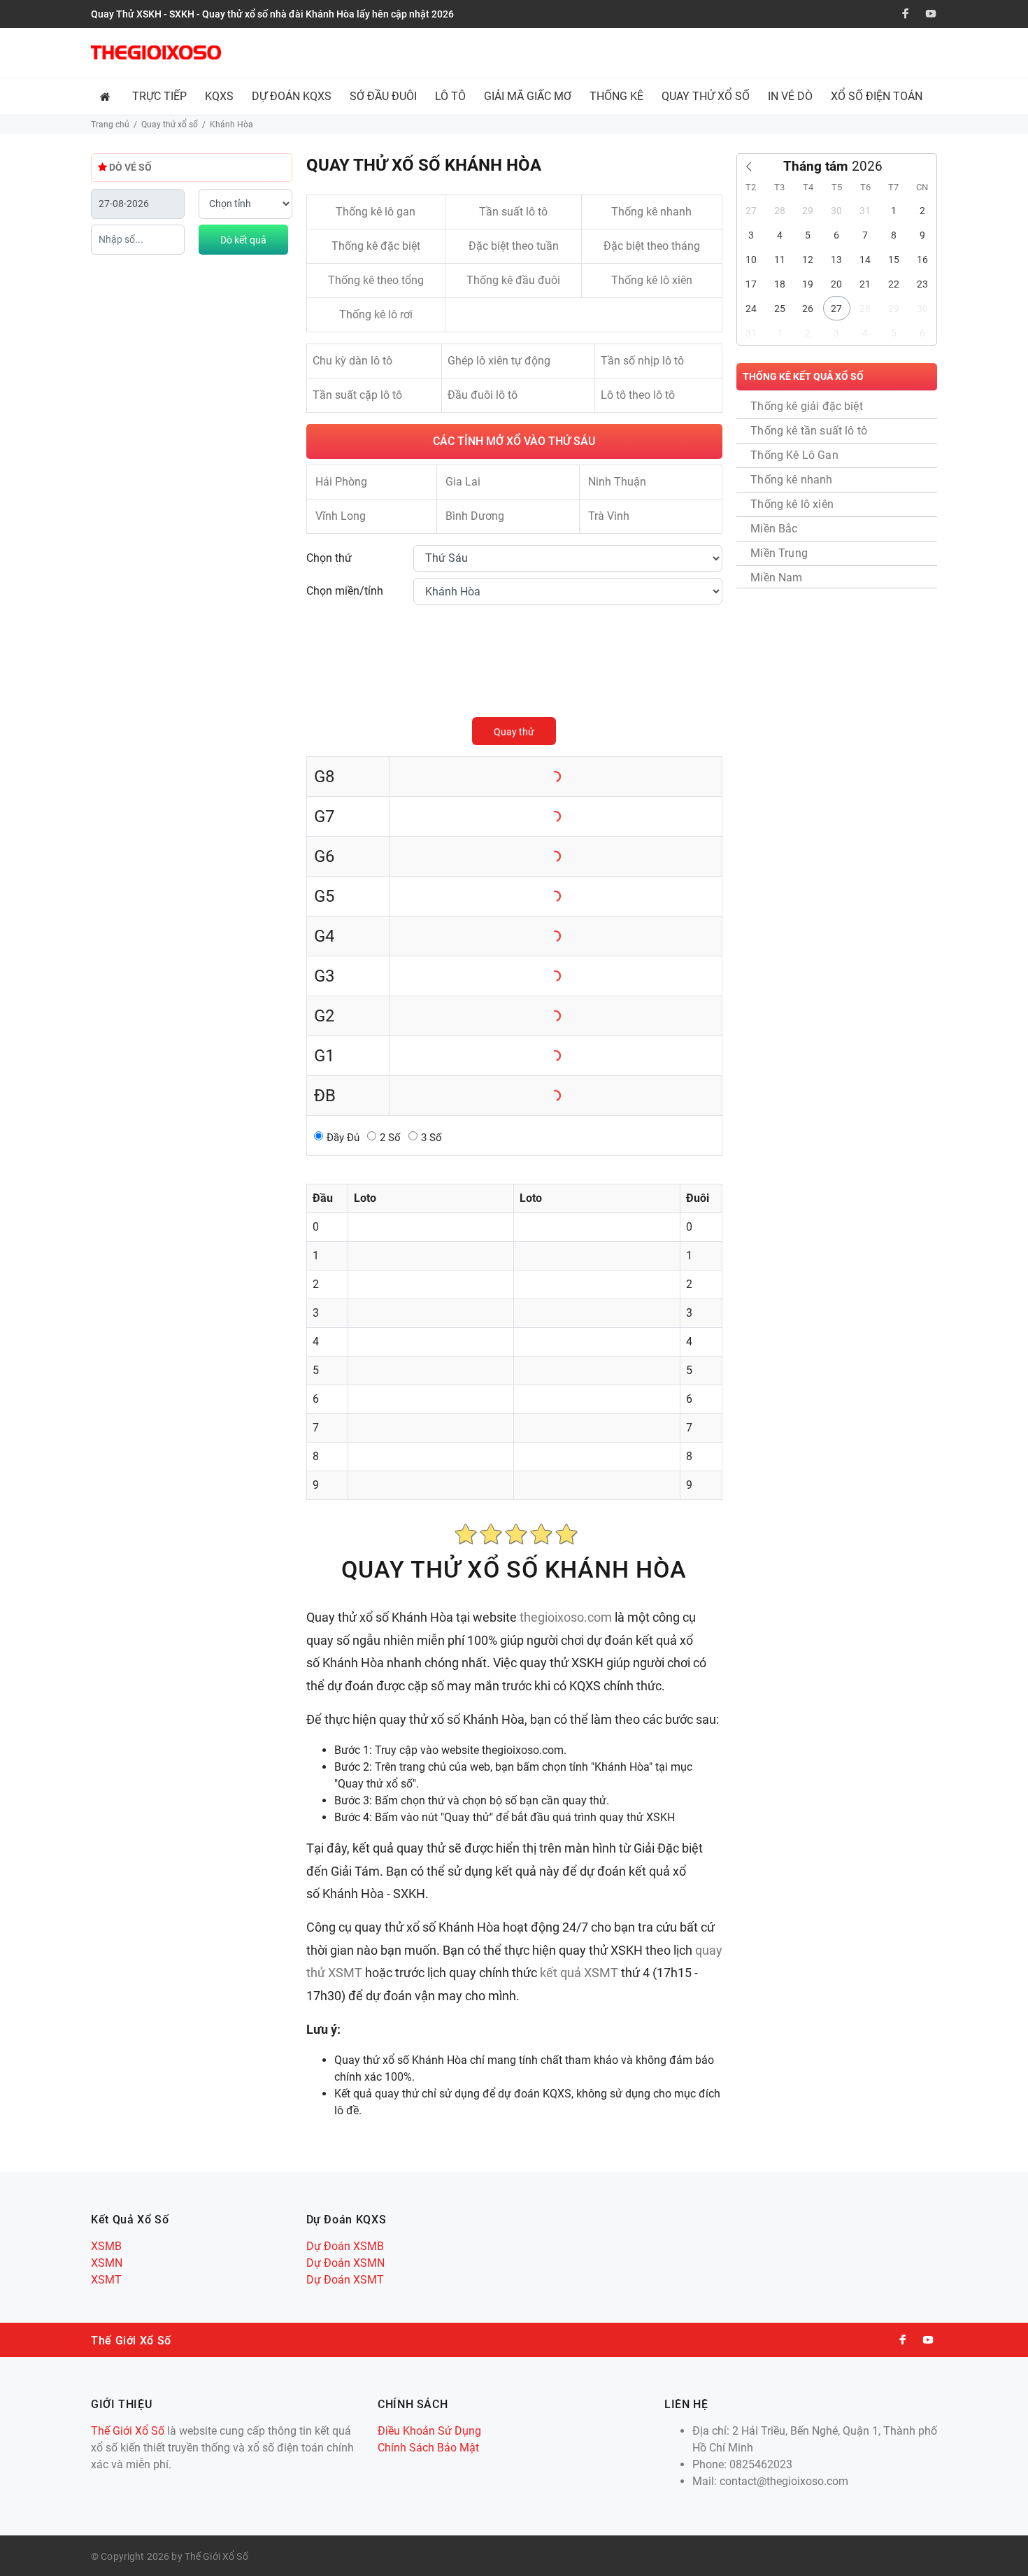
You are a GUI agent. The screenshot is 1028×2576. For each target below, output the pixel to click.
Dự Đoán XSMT (345, 2280)
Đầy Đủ (343, 1138)
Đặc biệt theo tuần (514, 246)
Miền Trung (779, 553)
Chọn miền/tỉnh (345, 591)
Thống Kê (616, 96)
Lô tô (450, 96)
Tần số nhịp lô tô (642, 361)
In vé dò (790, 96)
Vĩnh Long (341, 516)
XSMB (106, 2246)
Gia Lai (463, 482)
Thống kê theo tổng (376, 280)
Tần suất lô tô (513, 212)
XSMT (106, 2280)
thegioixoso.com (566, 1617)
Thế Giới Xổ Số (128, 2431)
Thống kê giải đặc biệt (807, 406)
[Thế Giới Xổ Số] (156, 52)
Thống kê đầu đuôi (513, 280)
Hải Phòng (341, 482)
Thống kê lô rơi (376, 314)
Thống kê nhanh (651, 212)
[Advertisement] (762, 52)
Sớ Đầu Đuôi (383, 96)
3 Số (431, 1138)
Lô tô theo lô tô (638, 395)
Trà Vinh (609, 516)
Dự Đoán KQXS (292, 96)
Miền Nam (776, 578)
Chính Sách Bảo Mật (428, 2448)
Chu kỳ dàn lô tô (352, 361)
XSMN (107, 2263)
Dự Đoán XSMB (345, 2246)
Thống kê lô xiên (652, 280)
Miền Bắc (774, 529)
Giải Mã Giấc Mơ (528, 96)
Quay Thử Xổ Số (706, 96)
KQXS (219, 96)
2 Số (390, 1138)
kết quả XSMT (579, 1973)
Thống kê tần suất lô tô (809, 431)
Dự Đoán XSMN (345, 2263)
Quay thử (514, 732)
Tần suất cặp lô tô (357, 395)
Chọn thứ (329, 558)
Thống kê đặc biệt (376, 246)
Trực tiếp (159, 96)
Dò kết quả (243, 240)
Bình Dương (475, 516)
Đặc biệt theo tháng (652, 246)
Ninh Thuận (617, 482)
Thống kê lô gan (376, 212)
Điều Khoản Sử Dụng (429, 2431)
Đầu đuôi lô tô (483, 395)
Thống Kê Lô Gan (794, 455)
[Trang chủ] (107, 96)
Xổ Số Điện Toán (877, 96)
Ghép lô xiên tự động (499, 361)
